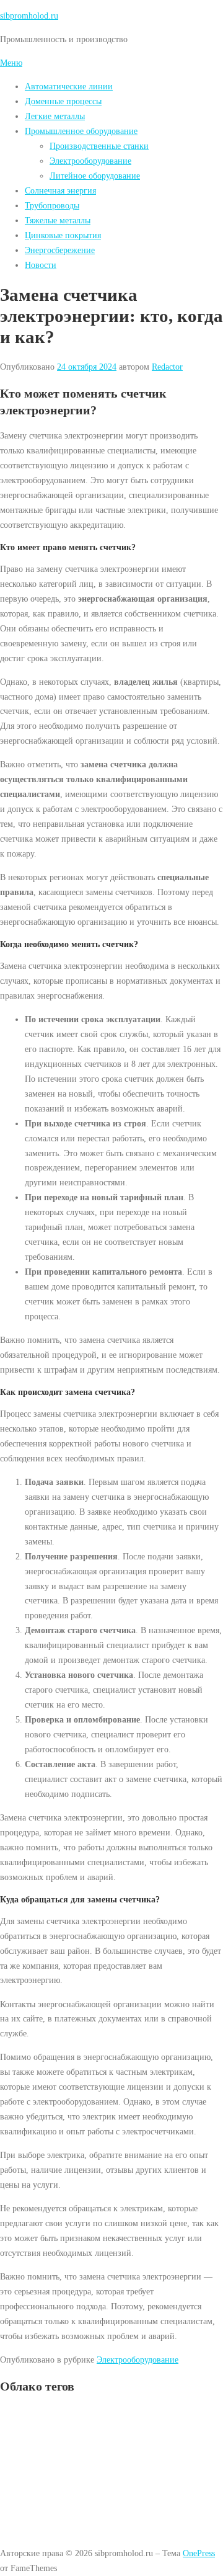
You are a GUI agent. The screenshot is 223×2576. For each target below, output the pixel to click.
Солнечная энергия (60, 190)
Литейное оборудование (95, 176)
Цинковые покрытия (63, 235)
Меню (11, 63)
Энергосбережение (60, 250)
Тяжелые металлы (58, 220)
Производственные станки (99, 146)
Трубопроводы (52, 205)
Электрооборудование (90, 161)
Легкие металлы (55, 116)
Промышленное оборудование (81, 131)
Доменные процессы (63, 101)
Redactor (167, 367)
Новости (41, 265)
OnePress (199, 2553)
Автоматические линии (69, 86)
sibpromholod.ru (29, 16)
